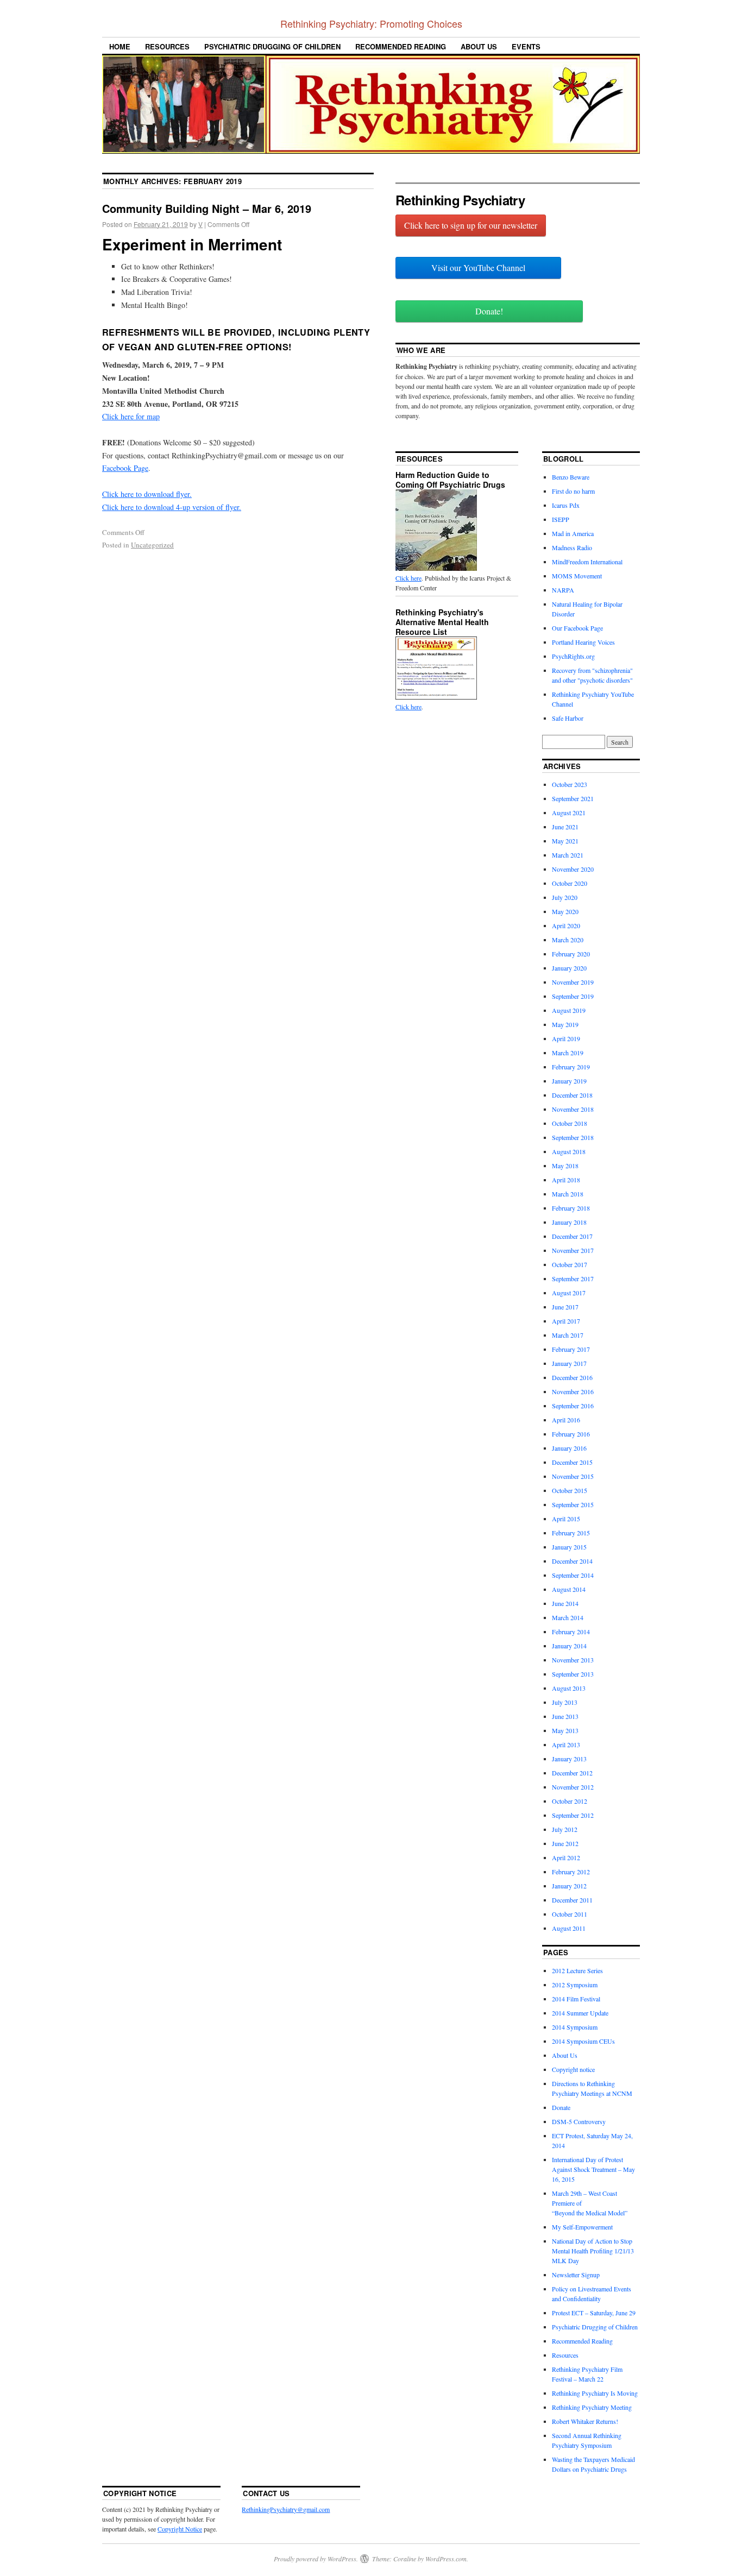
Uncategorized (152, 545)
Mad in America (573, 533)
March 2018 (568, 1194)
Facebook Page (125, 468)
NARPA (563, 590)
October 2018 (570, 1123)
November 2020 (573, 869)
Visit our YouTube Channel (478, 267)
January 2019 (569, 1081)
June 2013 (565, 1716)
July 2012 (565, 1829)
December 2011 (572, 1900)
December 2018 (572, 1095)
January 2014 (569, 1646)
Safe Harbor (568, 718)
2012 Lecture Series (577, 1970)
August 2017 (569, 1293)
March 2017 (568, 1335)
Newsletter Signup (576, 2275)
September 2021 (573, 798)
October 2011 (570, 1914)
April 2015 (566, 1519)
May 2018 (565, 1166)
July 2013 (565, 1702)
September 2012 (573, 1815)
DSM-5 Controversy (579, 2121)
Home (120, 46)
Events (526, 46)
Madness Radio (572, 547)
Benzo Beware (571, 477)
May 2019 (565, 1024)
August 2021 (569, 813)
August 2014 (569, 1589)
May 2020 (565, 911)
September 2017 (573, 1278)
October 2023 (570, 784)
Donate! (489, 311)
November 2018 (573, 1109)
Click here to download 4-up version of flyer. (172, 507)
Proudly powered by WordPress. (316, 2559)
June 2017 (565, 1307)
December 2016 (572, 1377)
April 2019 (566, 1038)
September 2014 (573, 1575)
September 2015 (573, 1504)
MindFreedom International (587, 562)
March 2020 (568, 940)
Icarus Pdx (566, 505)
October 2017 (570, 1264)
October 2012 (570, 1801)
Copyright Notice (180, 2529)
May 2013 (565, 1730)
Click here (408, 578)
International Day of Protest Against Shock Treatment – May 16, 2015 (593, 2169)
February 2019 (571, 1067)
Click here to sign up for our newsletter (471, 225)
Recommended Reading (401, 46)
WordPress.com (446, 2559)
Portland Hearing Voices (583, 642)
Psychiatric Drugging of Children (272, 46)
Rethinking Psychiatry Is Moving (595, 2393)
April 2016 (566, 1420)
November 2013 (573, 1660)
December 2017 (572, 1236)
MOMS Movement (577, 576)
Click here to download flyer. (147, 494)
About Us (479, 46)
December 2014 (572, 1561)
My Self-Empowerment (582, 2227)
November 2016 (573, 1391)
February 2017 (571, 1349)
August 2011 (569, 1928)
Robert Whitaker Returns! (585, 2421)
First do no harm (573, 491)
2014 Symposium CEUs (583, 2041)
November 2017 (573, 1250)
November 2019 (573, 982)
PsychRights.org (573, 656)
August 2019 (569, 1010)
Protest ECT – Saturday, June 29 (594, 2313)
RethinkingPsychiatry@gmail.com (286, 2509)
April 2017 (566, 1321)
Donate (561, 2107)
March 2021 (568, 855)
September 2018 (573, 1137)
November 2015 (573, 1476)
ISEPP (561, 519)
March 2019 (568, 1053)
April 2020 (566, 925)
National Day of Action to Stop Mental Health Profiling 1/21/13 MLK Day (593, 2251)
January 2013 (569, 1759)
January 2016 (569, 1448)
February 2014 (571, 1632)
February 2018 (571, 1208)
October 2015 (570, 1490)
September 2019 (573, 996)
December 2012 (572, 1773)
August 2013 (569, 1688)
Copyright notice (573, 2069)
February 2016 (571, 1434)
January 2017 (569, 1363)
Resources (167, 46)
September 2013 (573, 1674)
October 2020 (570, 883)
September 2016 (573, 1406)
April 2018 (566, 1180)
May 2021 (565, 841)
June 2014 (565, 1603)
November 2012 (573, 1787)
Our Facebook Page (577, 628)
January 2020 (569, 968)
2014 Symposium (575, 2027)
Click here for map (131, 416)
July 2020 (565, 897)
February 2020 (571, 954)
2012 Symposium (575, 1985)
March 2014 (568, 1617)
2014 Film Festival (576, 1999)
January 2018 (569, 1222)
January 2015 (569, 1547)
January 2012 (569, 1886)
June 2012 (565, 1843)
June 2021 (565, 827)
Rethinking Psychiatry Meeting (592, 2407)
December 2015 (572, 1462)
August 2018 (569, 1151)
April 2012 (566, 1857)
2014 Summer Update (580, 2013)
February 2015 (571, 1533)
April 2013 (566, 1744)
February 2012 (571, 1872)
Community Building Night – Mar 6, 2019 (207, 208)
